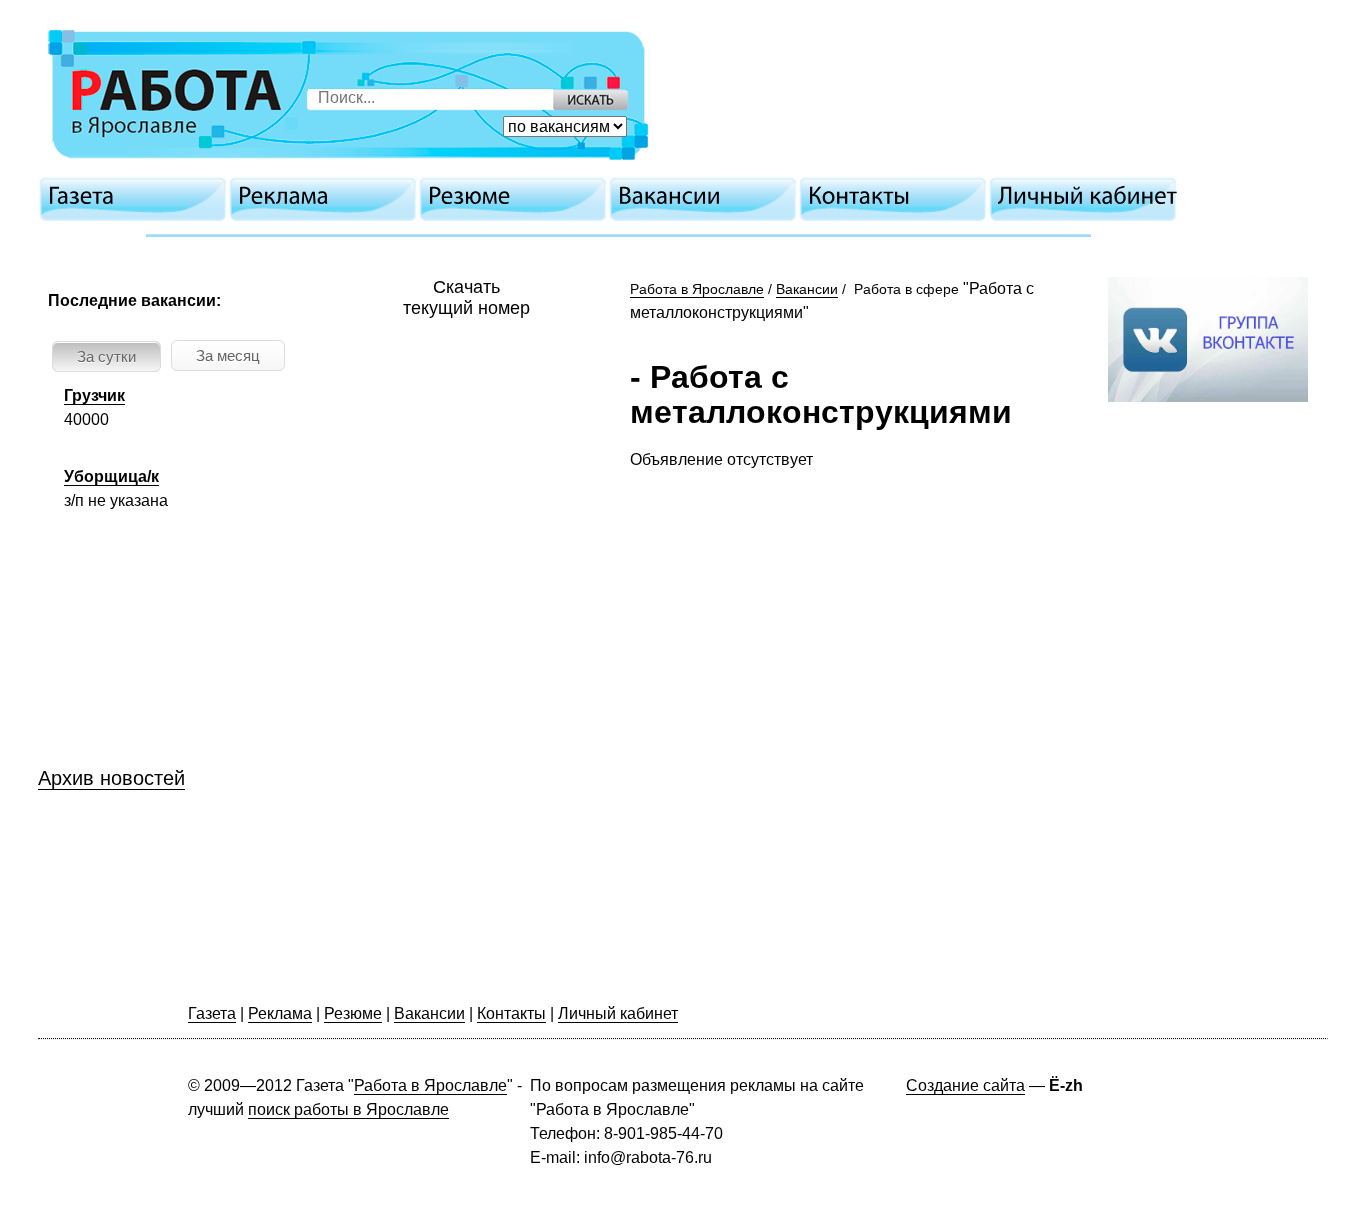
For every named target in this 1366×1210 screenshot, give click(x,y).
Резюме (353, 1013)
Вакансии (807, 289)
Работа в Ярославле (697, 289)
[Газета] (138, 196)
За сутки (106, 356)
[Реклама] (328, 196)
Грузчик (94, 395)
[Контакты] (898, 196)
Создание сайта (965, 1085)
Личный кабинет (618, 1013)
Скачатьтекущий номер (466, 297)
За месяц (228, 355)
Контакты (511, 1013)
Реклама (280, 1013)
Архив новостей (111, 778)
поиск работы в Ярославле (348, 1109)
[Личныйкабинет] (1088, 196)
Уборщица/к (111, 476)
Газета (212, 1013)
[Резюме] (518, 196)
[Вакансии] (708, 196)
